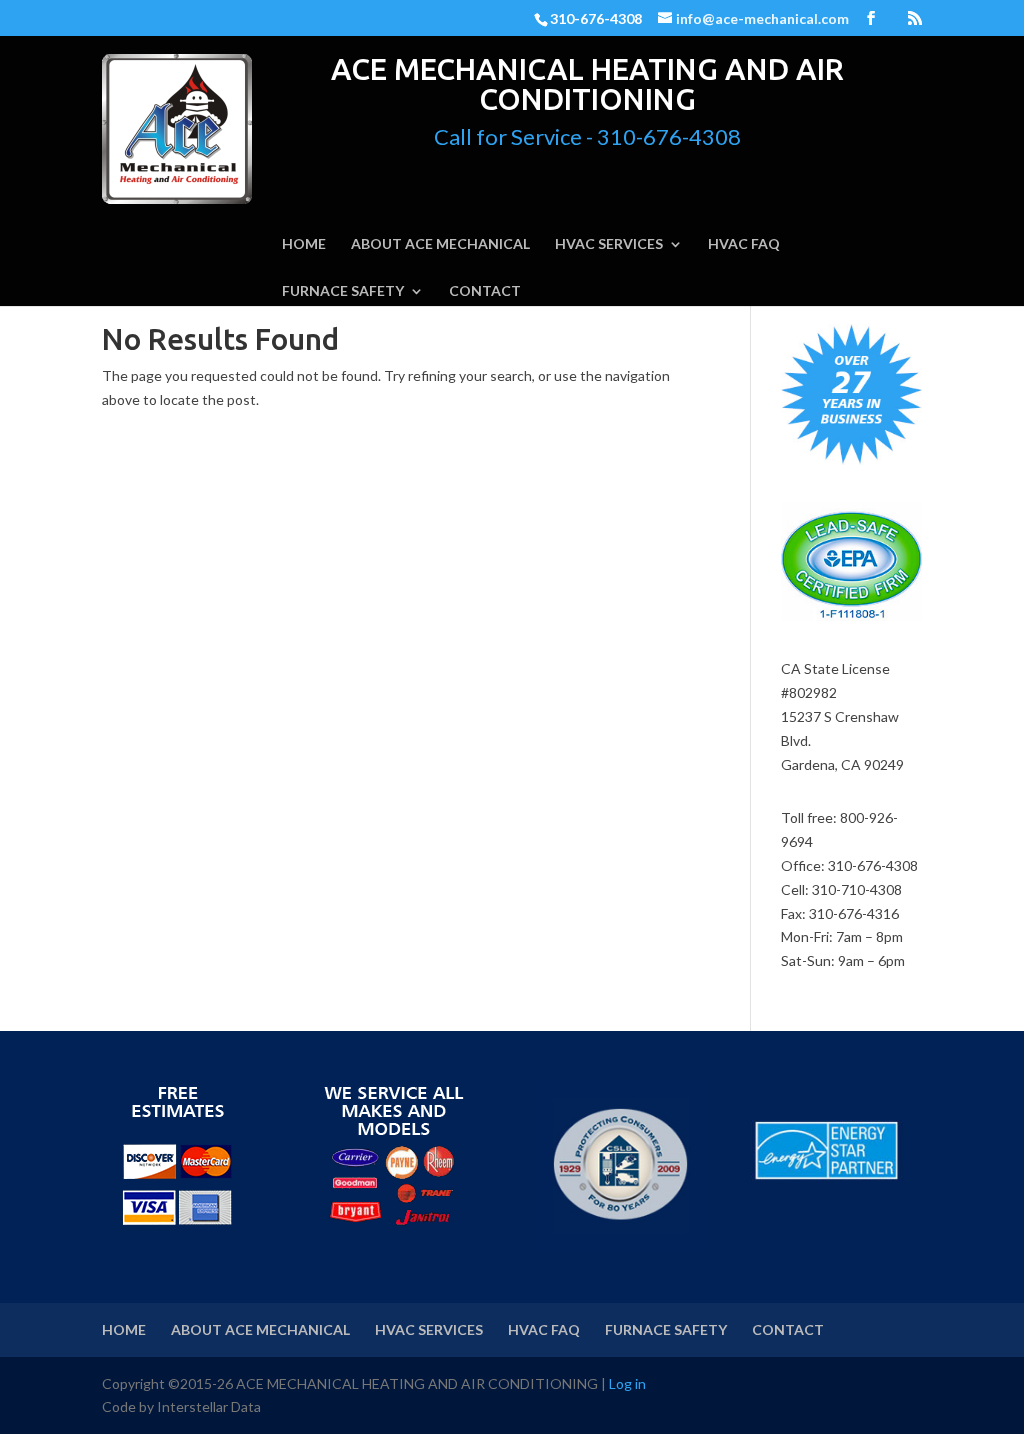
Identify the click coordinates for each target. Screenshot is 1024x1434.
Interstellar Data (209, 1406)
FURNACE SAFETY (343, 291)
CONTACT (485, 291)
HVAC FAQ (744, 244)
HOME (304, 244)
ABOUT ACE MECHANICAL (440, 244)
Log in (627, 1383)
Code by (129, 1406)
